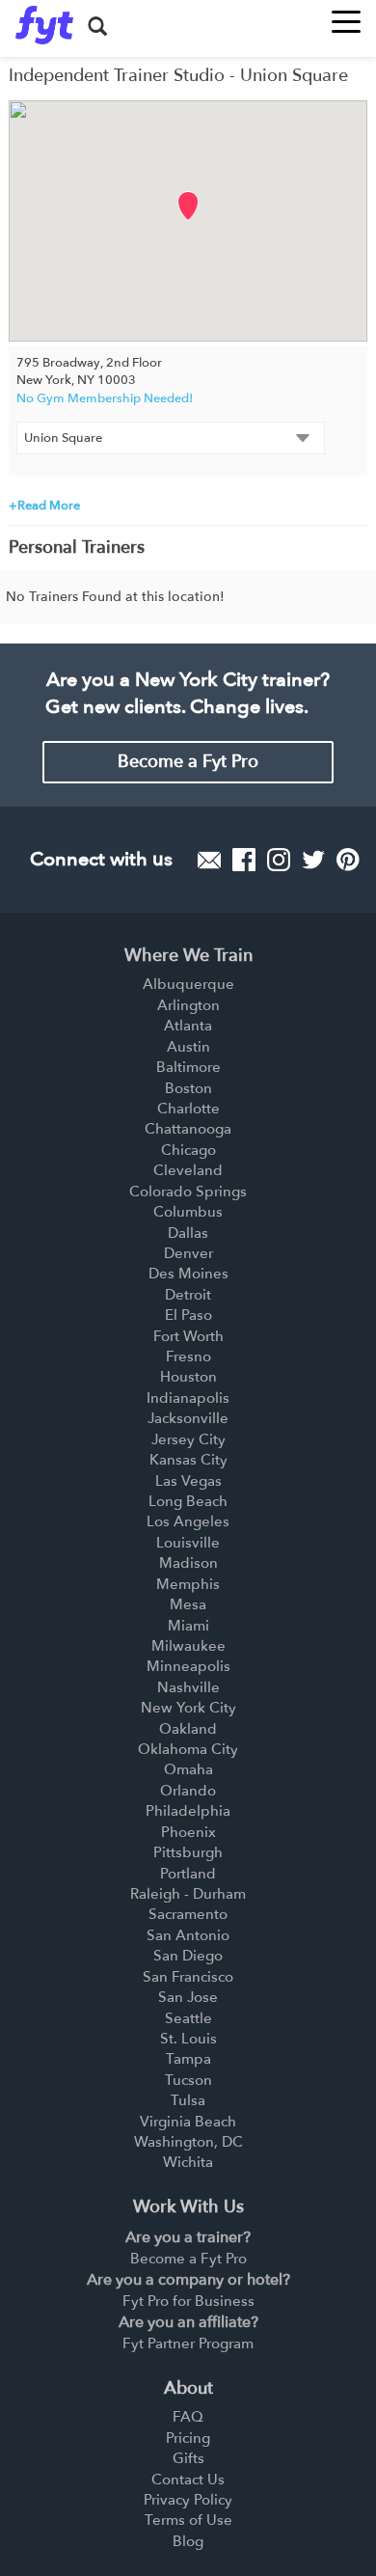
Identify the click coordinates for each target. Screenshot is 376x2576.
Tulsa (188, 2100)
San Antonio (188, 1935)
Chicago (188, 1150)
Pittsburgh (188, 1852)
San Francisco (188, 1977)
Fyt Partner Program (188, 2343)
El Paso (188, 1315)
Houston (188, 1377)
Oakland (188, 1729)
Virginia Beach (188, 2122)
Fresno (188, 1357)
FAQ (188, 2417)
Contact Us (188, 2480)
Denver (188, 1253)
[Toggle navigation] (346, 16)
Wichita (188, 2162)
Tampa (188, 2059)
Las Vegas (188, 1481)
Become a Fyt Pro (188, 762)
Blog (188, 2541)
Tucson (188, 2080)
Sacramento (188, 1914)
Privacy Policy (188, 2500)
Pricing (188, 2438)
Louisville (188, 1543)
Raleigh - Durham (188, 1894)
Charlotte (188, 1109)
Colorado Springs (188, 1192)
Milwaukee (188, 1646)
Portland (188, 1874)
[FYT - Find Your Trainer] (44, 25)
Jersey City (188, 1439)
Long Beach (188, 1501)
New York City (188, 1708)
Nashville (188, 1687)
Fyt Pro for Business (188, 2301)
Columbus (188, 1212)
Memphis (188, 1584)
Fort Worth (188, 1336)
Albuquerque (188, 984)
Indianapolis (188, 1398)
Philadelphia (188, 1811)
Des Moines (188, 1274)
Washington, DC (188, 2142)
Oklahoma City (188, 1749)
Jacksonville (188, 1418)
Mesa (188, 1604)
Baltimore (188, 1067)
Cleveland (188, 1170)
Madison (188, 1563)
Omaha (188, 1769)
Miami (188, 1626)
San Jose (188, 1997)
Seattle (188, 2018)
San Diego (188, 1956)
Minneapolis (188, 1666)
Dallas (188, 1233)
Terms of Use (188, 2520)
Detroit (188, 1295)
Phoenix (188, 1832)
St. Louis (188, 2039)
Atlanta (188, 1026)
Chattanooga (188, 1129)
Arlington (188, 1005)
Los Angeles (188, 1521)
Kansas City (188, 1460)
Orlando (188, 1791)
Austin (188, 1047)
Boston (188, 1088)
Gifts (188, 2458)
